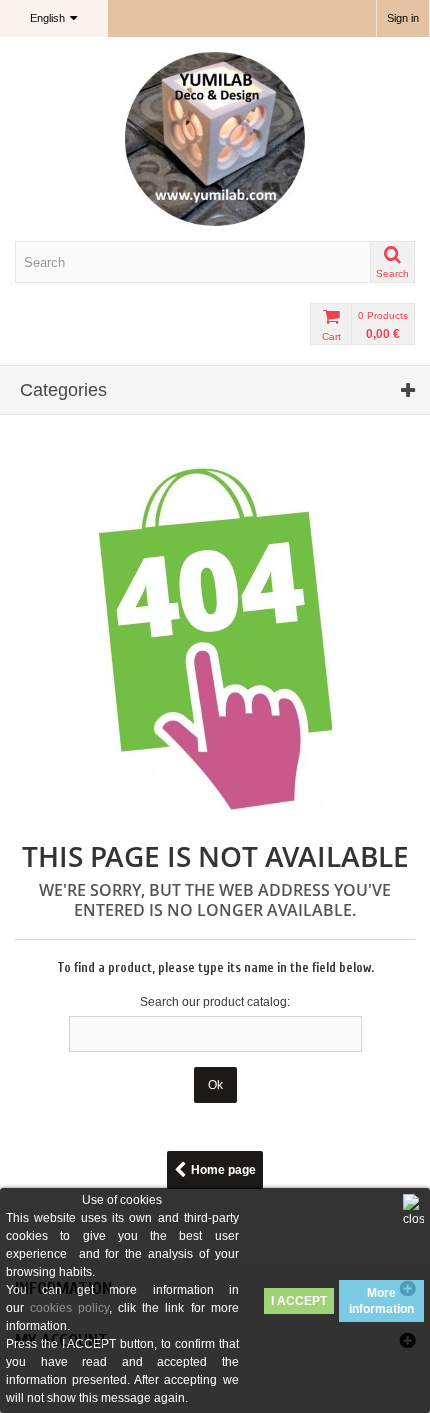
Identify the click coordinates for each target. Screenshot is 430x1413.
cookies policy (69, 1308)
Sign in (403, 18)
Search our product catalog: (215, 1002)
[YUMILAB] (215, 139)
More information (381, 1301)
